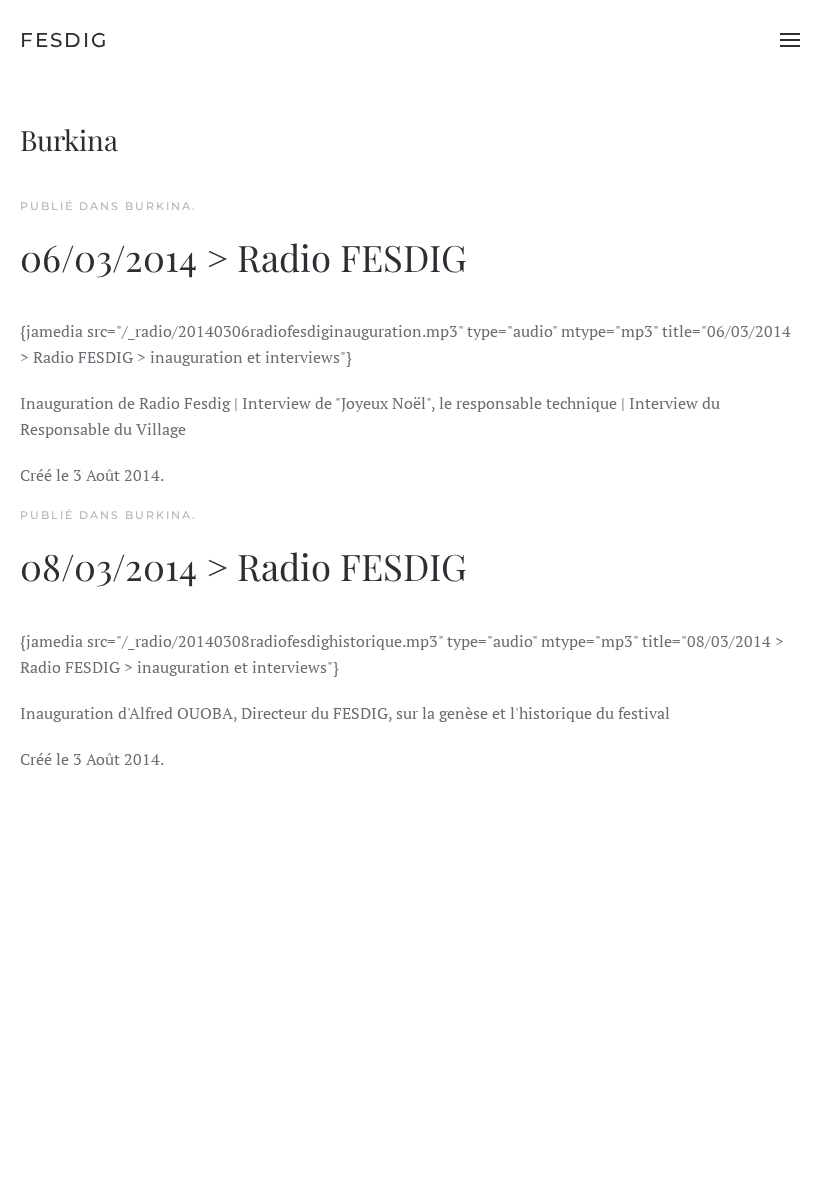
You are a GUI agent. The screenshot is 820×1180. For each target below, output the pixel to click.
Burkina (158, 206)
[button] (790, 40)
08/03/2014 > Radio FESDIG (243, 565)
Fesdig (64, 40)
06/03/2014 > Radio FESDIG (243, 256)
